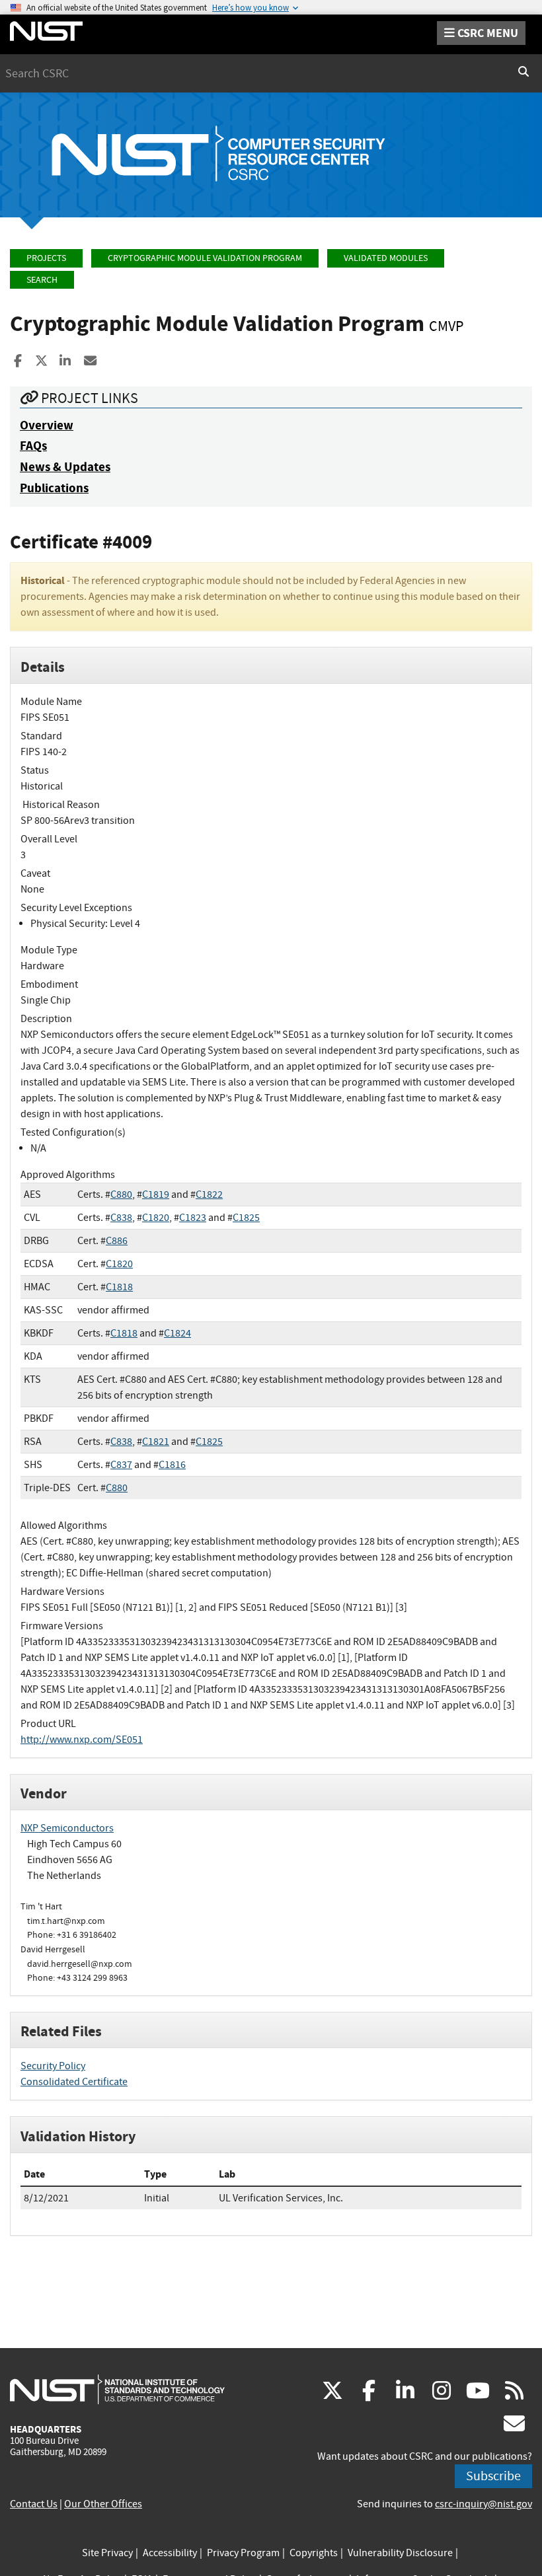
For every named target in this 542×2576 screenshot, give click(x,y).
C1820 (156, 1218)
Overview (47, 425)
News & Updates (65, 467)
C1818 (119, 1287)
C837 (121, 1465)
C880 (121, 1195)
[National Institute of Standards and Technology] (117, 2389)
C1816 (172, 1465)
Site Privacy (107, 2553)
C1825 (246, 1218)
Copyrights (314, 2553)
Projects (46, 258)
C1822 (209, 1195)
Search (42, 280)
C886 (117, 1241)
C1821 (156, 1442)
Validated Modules (386, 258)
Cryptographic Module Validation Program (205, 258)
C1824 (177, 1333)
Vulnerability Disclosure (400, 2553)
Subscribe (493, 2476)
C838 (121, 1218)
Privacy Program (243, 2553)
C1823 (193, 1218)
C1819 (156, 1195)
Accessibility (170, 2553)
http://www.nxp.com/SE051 (82, 1740)
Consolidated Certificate (74, 2082)
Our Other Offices (103, 2504)
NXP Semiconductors (67, 1828)
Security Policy (53, 2066)
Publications (54, 488)
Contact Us (34, 2504)
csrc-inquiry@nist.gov (484, 2504)
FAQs (33, 446)
